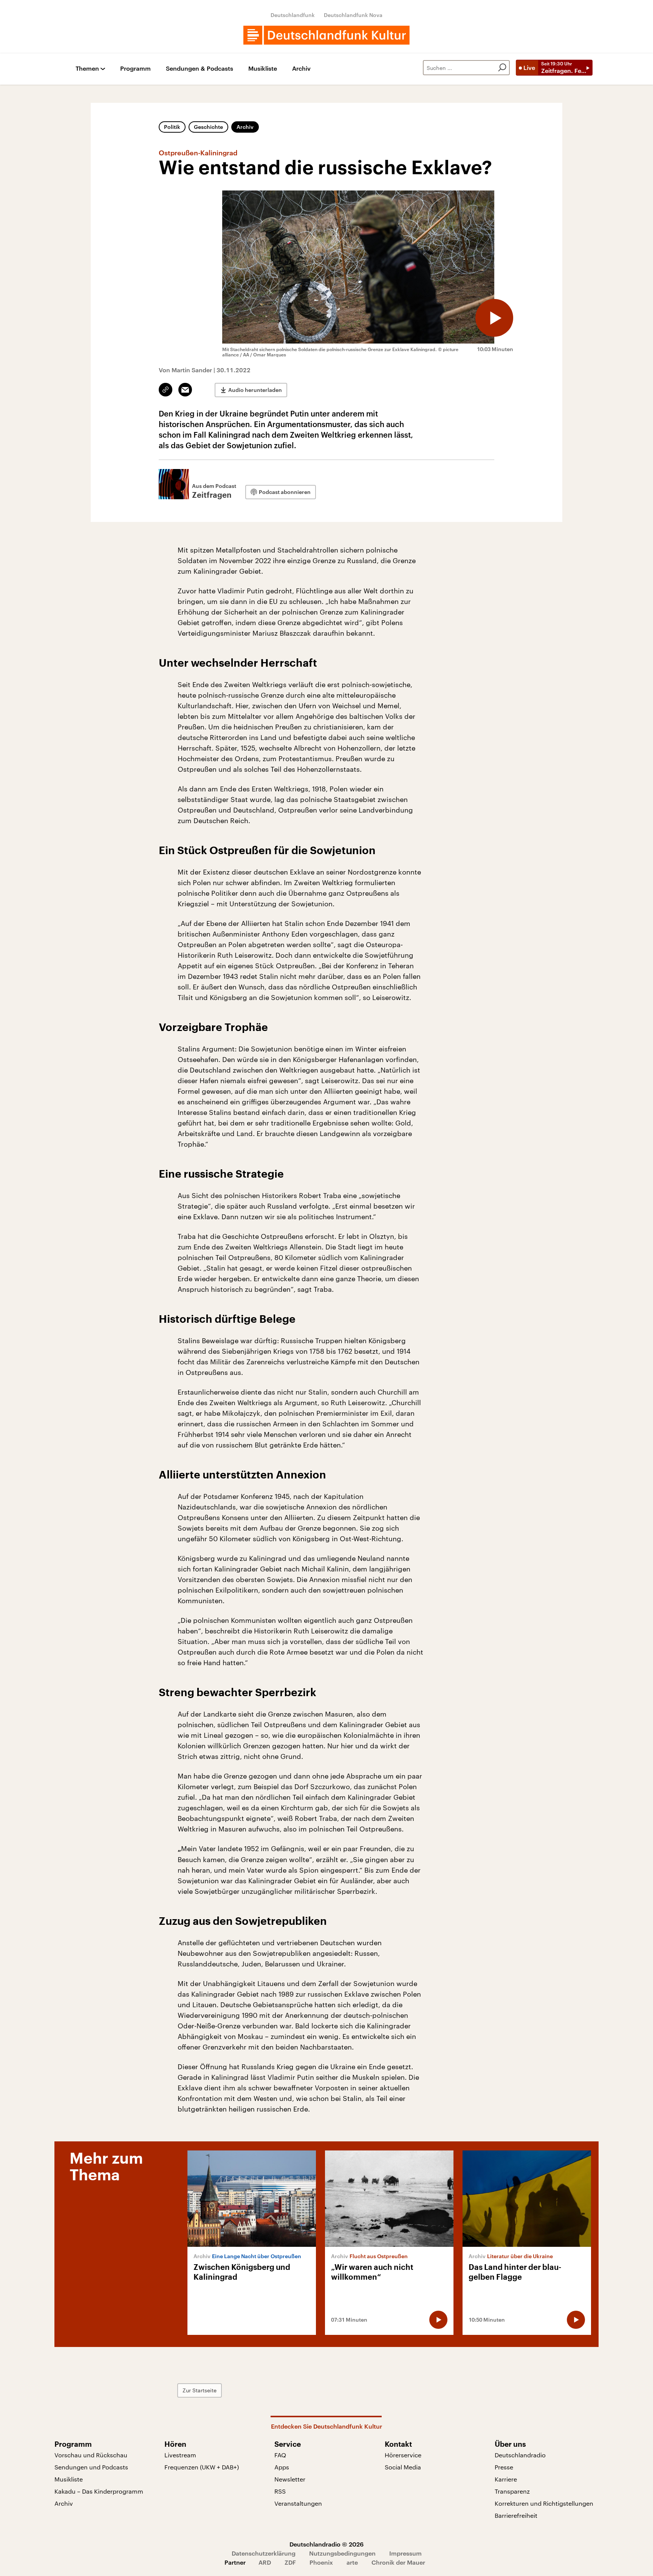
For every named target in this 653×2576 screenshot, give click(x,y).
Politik (172, 127)
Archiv (301, 69)
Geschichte (208, 127)
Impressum (405, 2553)
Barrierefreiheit (516, 2515)
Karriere (506, 2479)
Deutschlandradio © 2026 (326, 2544)
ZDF (290, 2562)
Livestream (180, 2455)
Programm (135, 69)
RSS (280, 2491)
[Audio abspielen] (494, 318)
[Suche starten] (502, 68)
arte (352, 2562)
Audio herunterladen (255, 390)
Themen (87, 69)
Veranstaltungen (298, 2503)
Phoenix (321, 2562)
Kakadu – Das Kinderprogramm (99, 2491)
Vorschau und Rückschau (91, 2455)
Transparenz (512, 2491)
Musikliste (263, 69)
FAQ (280, 2455)
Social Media (403, 2467)
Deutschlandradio (520, 2455)
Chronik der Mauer (398, 2562)
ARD (265, 2562)
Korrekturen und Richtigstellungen (544, 2503)
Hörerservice (403, 2455)
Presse (504, 2467)
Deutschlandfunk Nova (353, 15)
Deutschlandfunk (293, 15)
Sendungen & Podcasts (200, 69)
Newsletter (290, 2479)
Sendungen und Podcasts (91, 2467)
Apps (282, 2467)
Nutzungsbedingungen (342, 2553)
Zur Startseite (200, 2390)
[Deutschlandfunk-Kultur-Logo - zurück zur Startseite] (326, 35)
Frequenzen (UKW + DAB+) (202, 2467)
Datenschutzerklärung (264, 2553)
